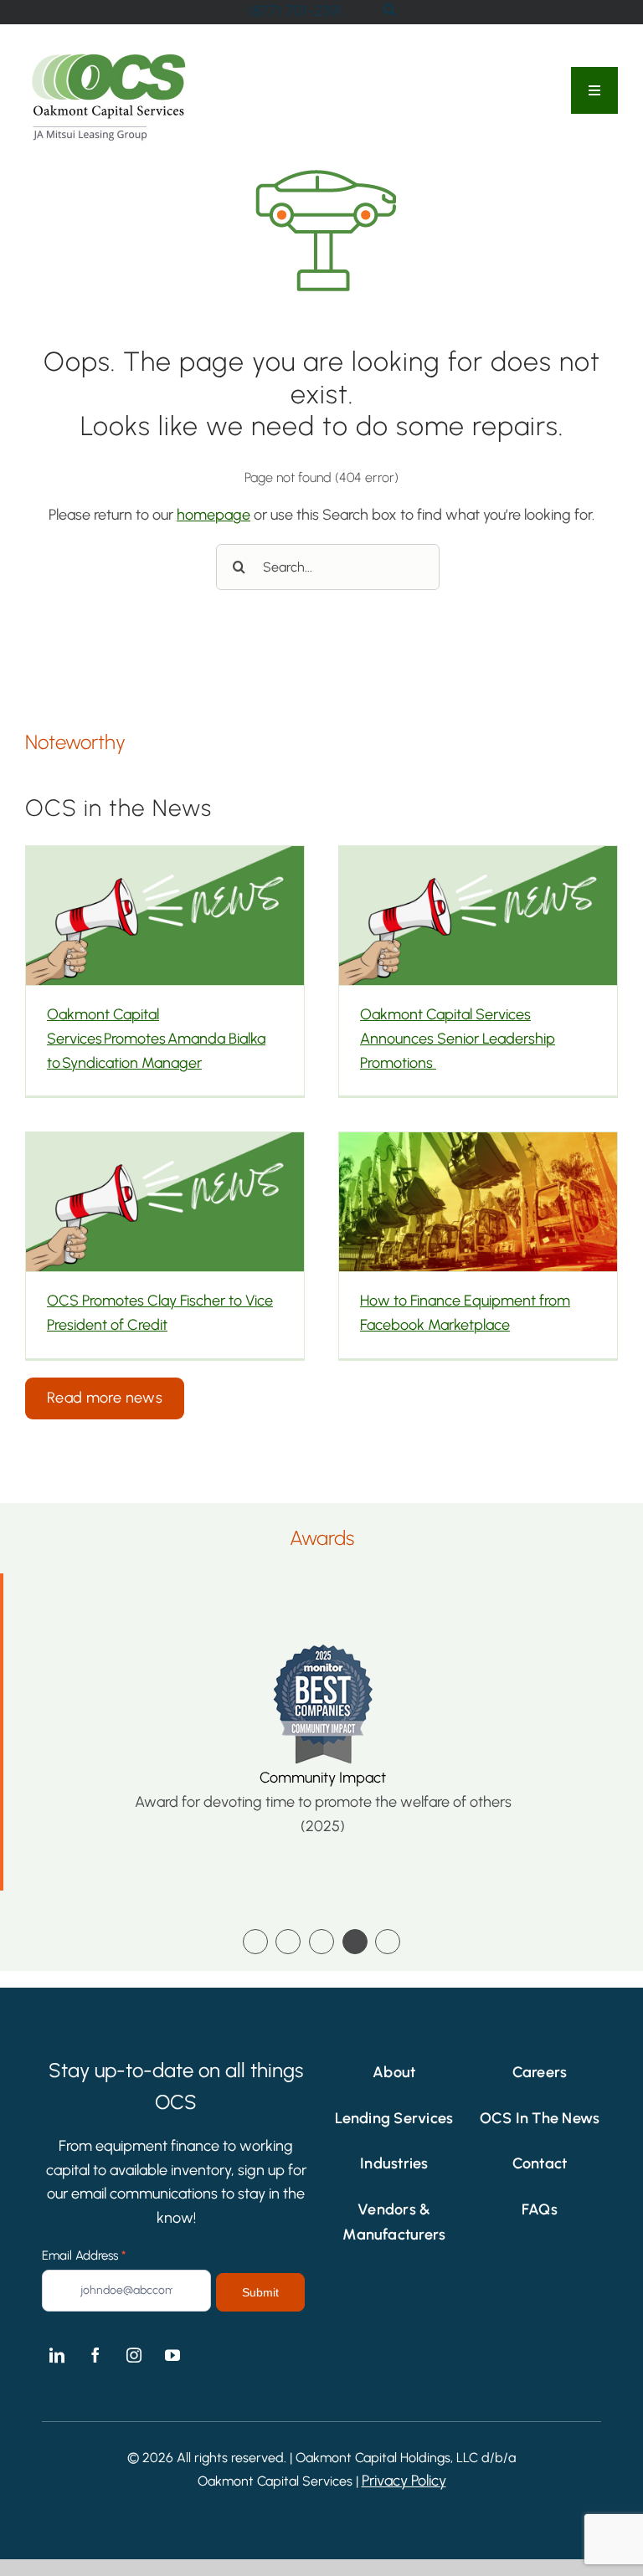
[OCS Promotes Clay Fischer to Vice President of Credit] (165, 1202)
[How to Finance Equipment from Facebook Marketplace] (478, 1202)
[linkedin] (57, 2355)
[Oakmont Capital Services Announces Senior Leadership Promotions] (478, 916)
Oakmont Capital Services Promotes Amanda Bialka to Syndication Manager (156, 1039)
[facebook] (95, 2355)
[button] (255, 1942)
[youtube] (172, 2355)
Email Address (84, 2255)
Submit (260, 2292)
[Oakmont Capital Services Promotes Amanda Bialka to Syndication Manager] (165, 916)
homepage (213, 515)
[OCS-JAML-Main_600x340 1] (109, 57)
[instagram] (134, 2355)
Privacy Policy (404, 2481)
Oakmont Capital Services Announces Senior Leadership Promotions (458, 1039)
